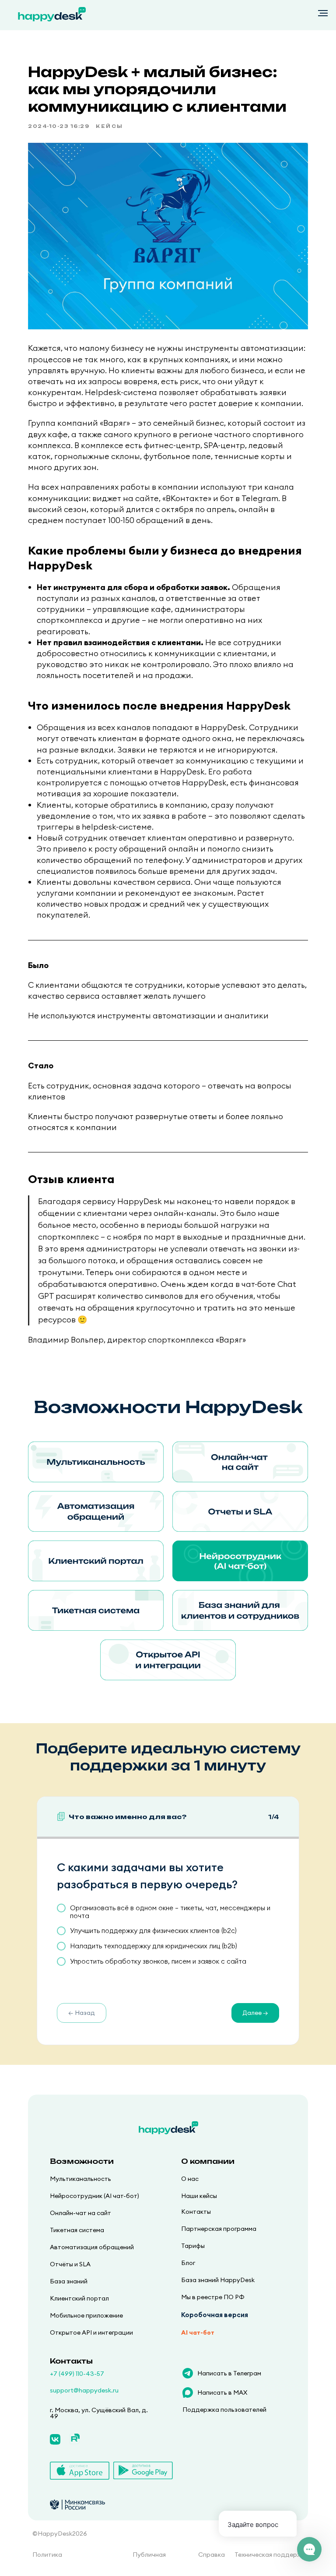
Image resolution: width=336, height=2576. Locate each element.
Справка (212, 2555)
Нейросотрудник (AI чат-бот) (94, 2196)
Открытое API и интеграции (91, 2332)
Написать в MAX (222, 2392)
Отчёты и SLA (70, 2264)
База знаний (69, 2281)
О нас (190, 2179)
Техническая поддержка (272, 2555)
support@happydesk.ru (84, 2390)
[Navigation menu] (323, 13)
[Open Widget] (309, 2549)
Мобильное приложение (86, 2315)
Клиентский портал (79, 2298)
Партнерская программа (219, 2229)
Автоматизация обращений (92, 2247)
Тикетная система (77, 2230)
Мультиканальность (80, 2179)
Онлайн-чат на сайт (80, 2213)
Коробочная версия (215, 2315)
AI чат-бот (198, 2332)
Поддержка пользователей (224, 2410)
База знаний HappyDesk (218, 2280)
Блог (188, 2263)
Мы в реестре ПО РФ (213, 2297)
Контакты (196, 2212)
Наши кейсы (199, 2196)
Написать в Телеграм (229, 2373)
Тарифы (193, 2246)
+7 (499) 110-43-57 (77, 2374)
